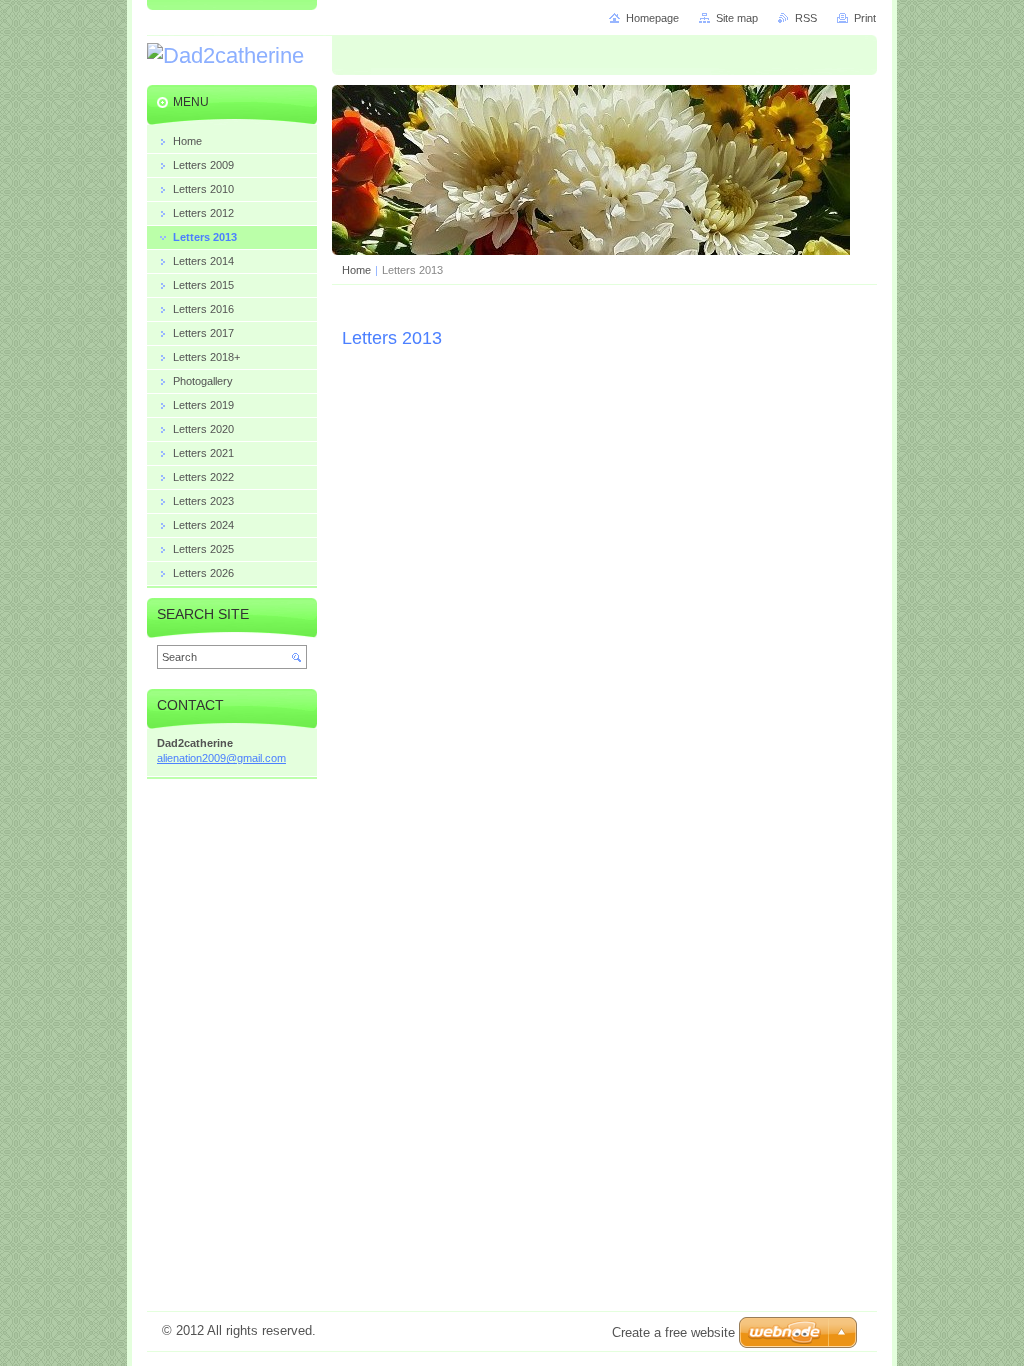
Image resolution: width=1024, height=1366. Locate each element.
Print (865, 18)
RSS (806, 18)
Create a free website (673, 1332)
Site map (737, 18)
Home (356, 270)
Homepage (652, 18)
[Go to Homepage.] (225, 56)
